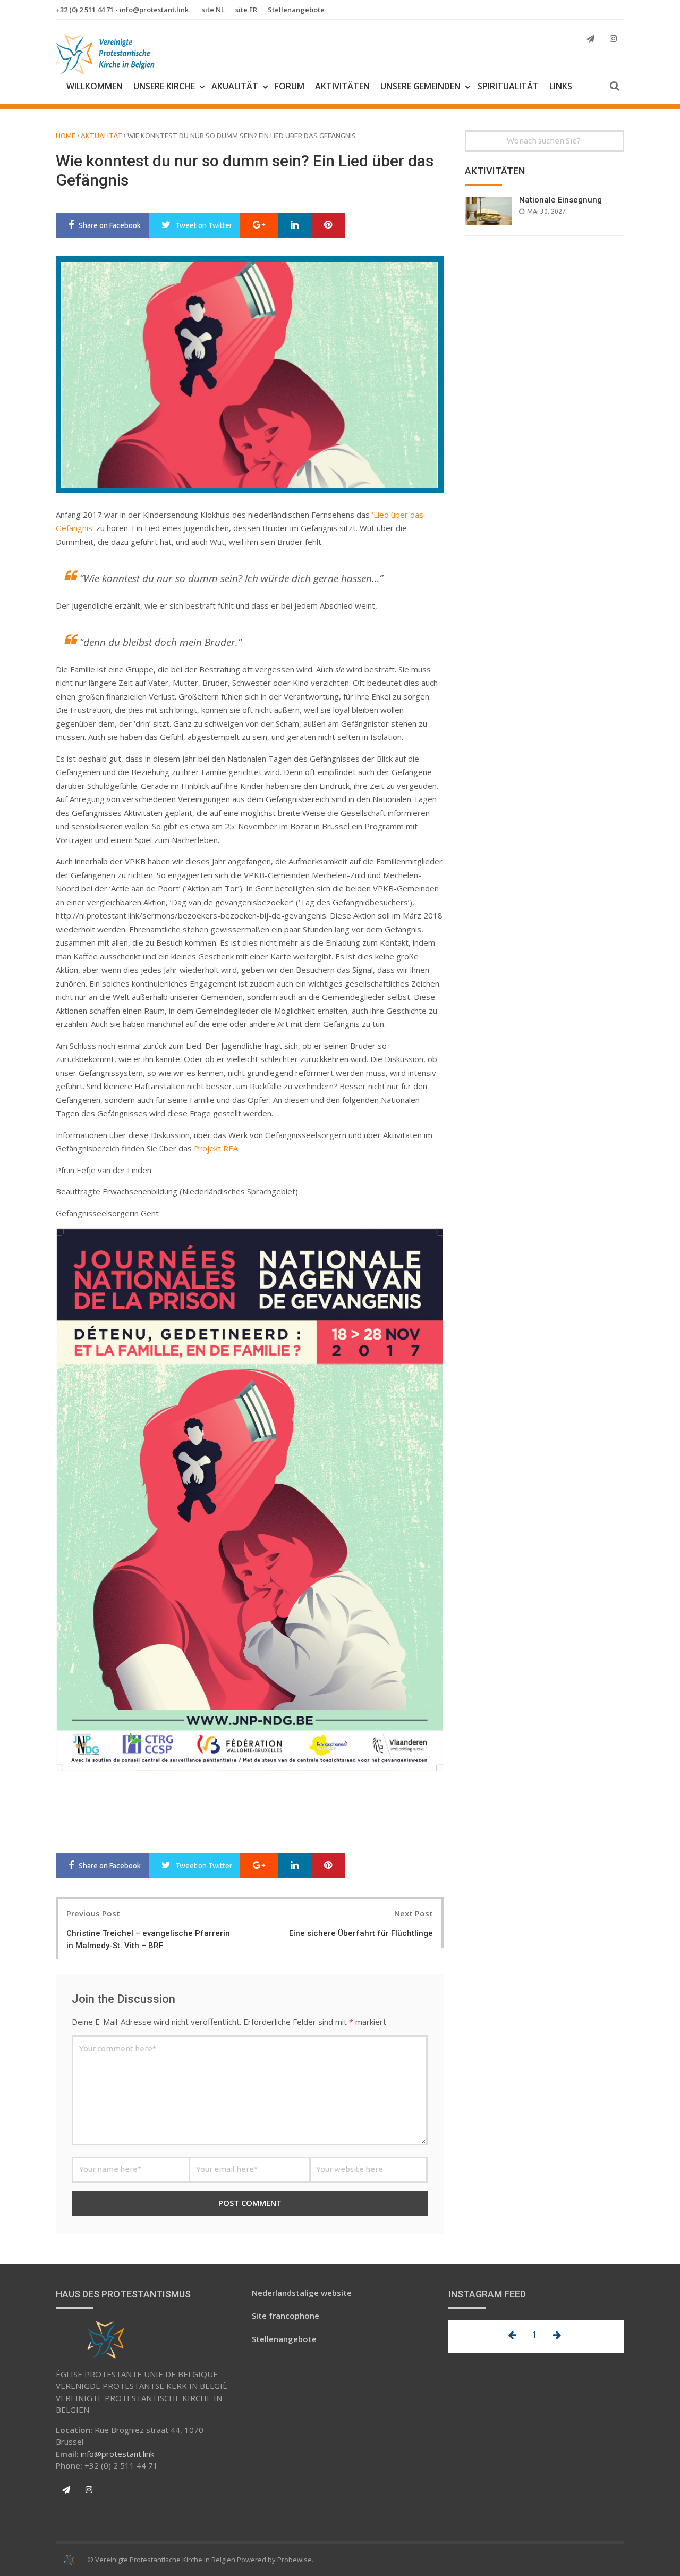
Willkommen (95, 86)
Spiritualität (508, 86)
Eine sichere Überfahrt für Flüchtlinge (361, 1933)
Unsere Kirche (164, 86)
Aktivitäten (342, 86)
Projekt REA (216, 1148)
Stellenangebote (296, 10)
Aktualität (101, 136)
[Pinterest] (328, 225)
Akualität (235, 86)
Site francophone (286, 2316)
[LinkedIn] (295, 225)
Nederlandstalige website (302, 2293)
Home (66, 136)
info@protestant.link (117, 2454)
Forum (290, 86)
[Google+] (259, 225)
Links (561, 86)
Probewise (295, 2560)
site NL (213, 10)
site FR (246, 10)
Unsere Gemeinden (420, 86)
